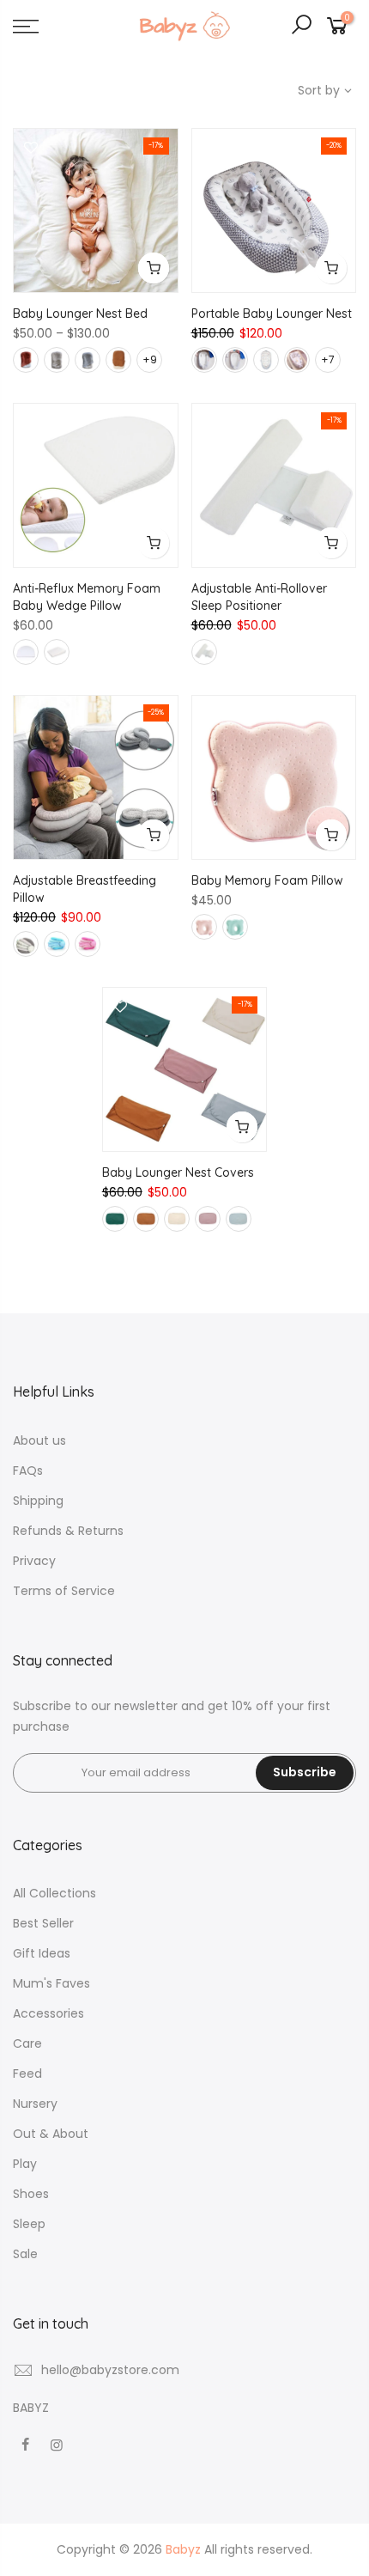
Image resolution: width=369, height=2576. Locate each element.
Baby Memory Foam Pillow (267, 880)
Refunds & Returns (68, 1531)
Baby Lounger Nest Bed (80, 314)
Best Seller (43, 1923)
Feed (27, 2074)
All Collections (54, 1893)
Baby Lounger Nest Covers (178, 1172)
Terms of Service (64, 1591)
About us (39, 1440)
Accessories (48, 2013)
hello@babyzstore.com (110, 2370)
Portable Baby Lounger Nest (272, 314)
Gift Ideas (42, 1953)
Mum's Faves (51, 1983)
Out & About (51, 2134)
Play (25, 2164)
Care (27, 2043)
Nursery (35, 2104)
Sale (25, 2254)
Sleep (29, 2224)
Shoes (31, 2194)
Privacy (34, 1561)
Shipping (38, 1501)
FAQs (28, 1471)
